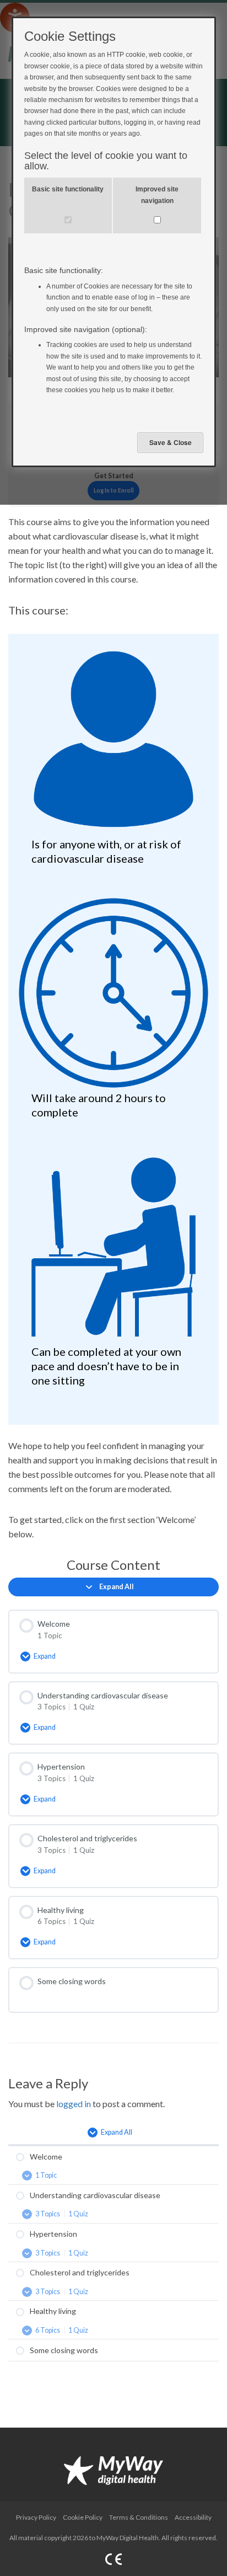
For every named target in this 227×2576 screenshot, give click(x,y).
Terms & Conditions (139, 2517)
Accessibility (193, 2517)
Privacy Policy (36, 2517)
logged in (74, 2104)
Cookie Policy (83, 2517)
